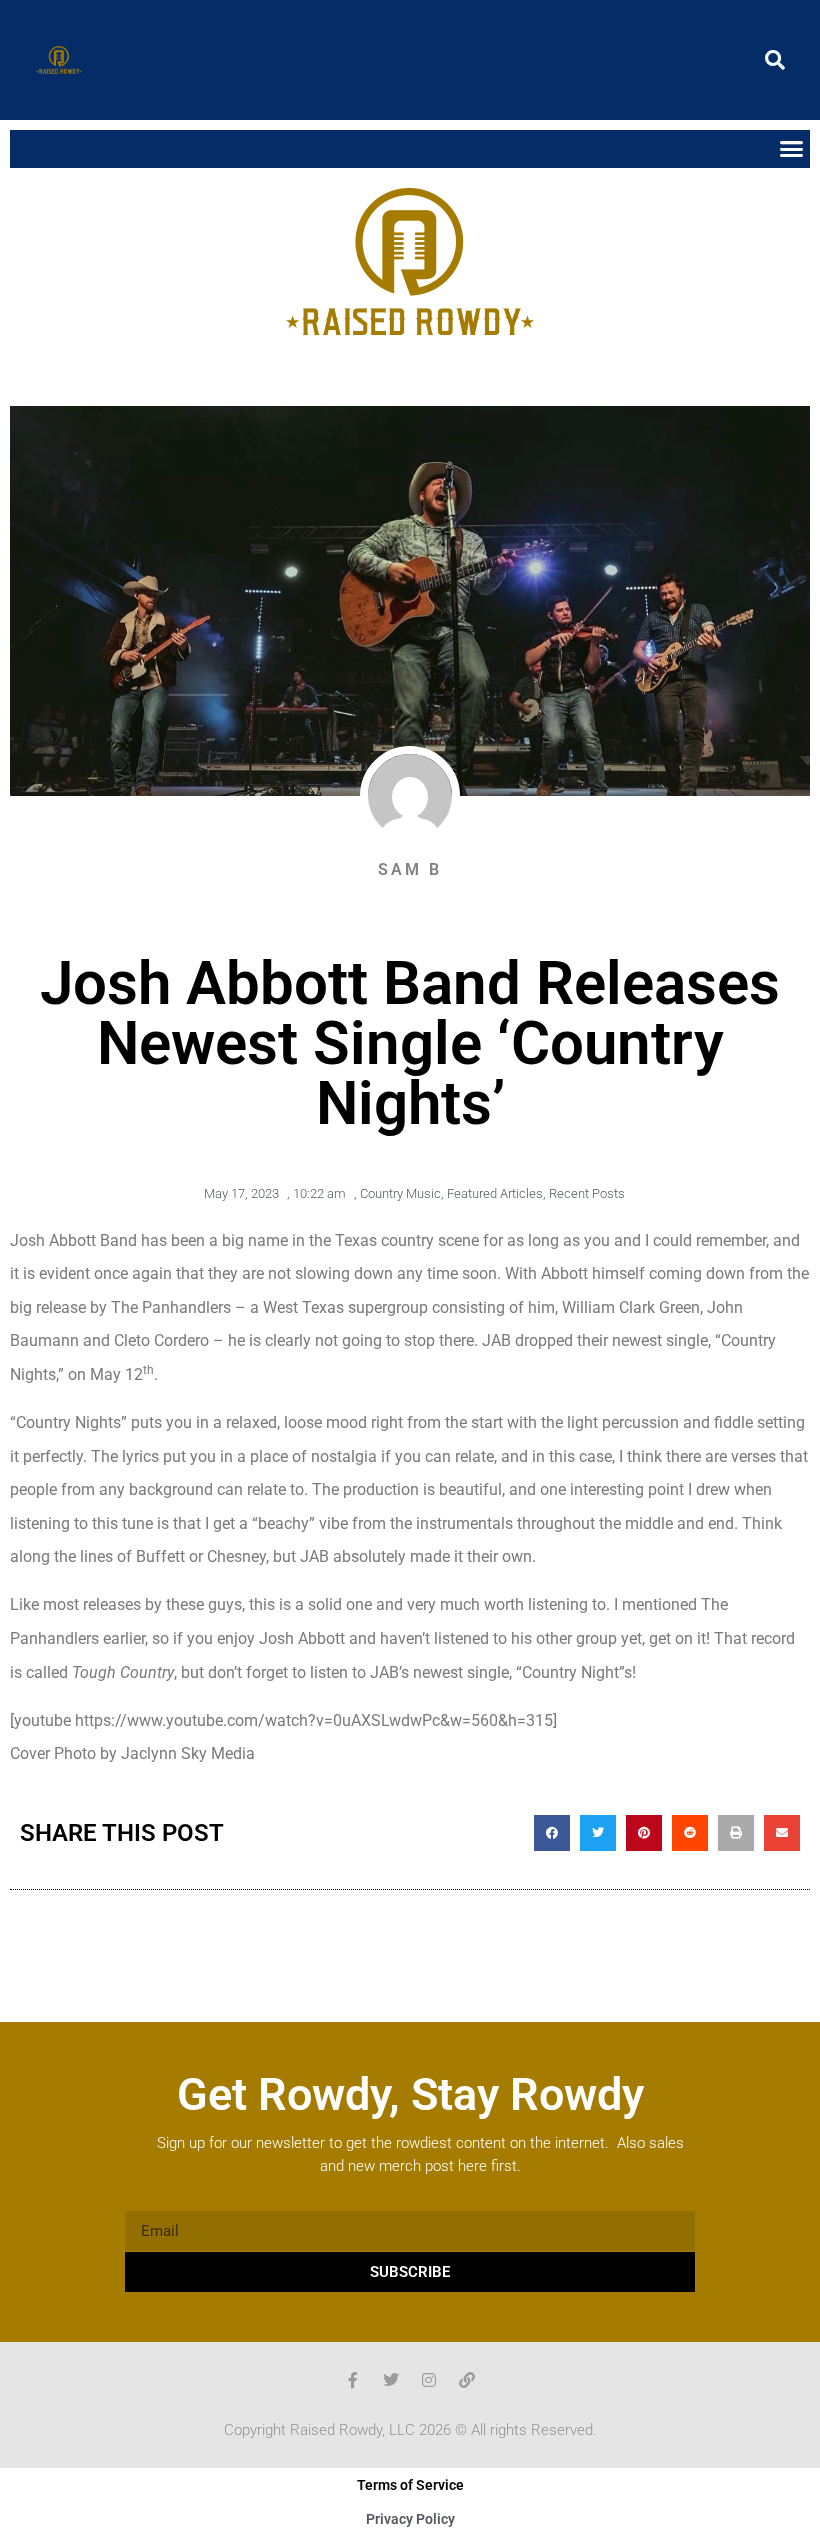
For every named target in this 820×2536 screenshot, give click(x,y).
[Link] (467, 2380)
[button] (775, 60)
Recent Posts (587, 1193)
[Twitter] (391, 2380)
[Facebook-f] (353, 2380)
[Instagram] (429, 2380)
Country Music (400, 1193)
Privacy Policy (410, 2519)
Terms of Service (410, 2485)
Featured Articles (495, 1193)
